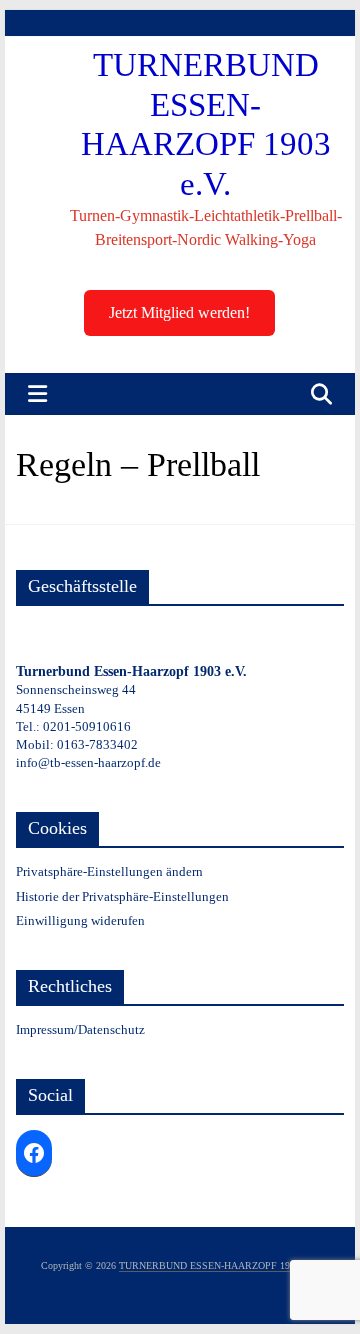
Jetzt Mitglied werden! (179, 312)
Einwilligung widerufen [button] (80, 920)
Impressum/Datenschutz (80, 1029)
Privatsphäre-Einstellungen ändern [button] (109, 871)
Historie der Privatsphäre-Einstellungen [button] (122, 896)
